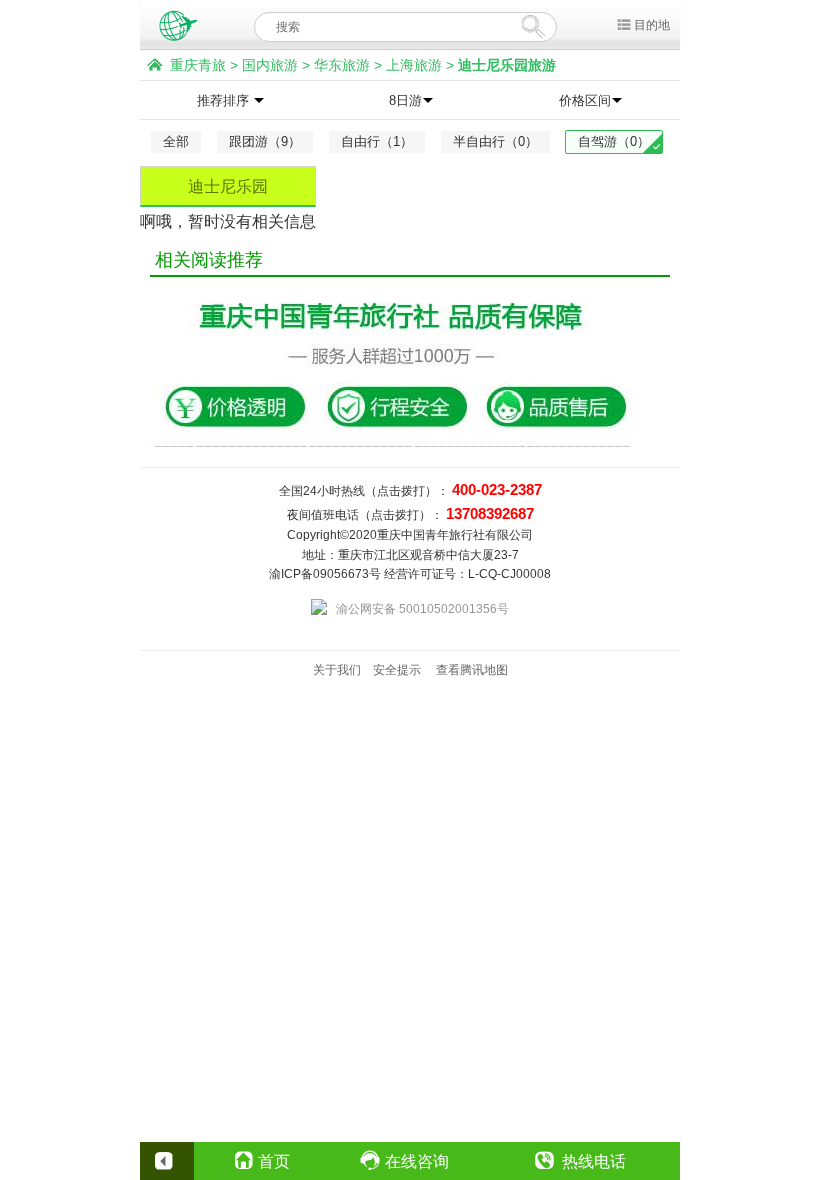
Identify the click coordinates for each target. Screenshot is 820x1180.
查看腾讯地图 (472, 670)
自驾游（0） (614, 141)
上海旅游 (414, 65)
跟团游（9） (265, 141)
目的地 (652, 25)
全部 (176, 141)
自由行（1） (377, 141)
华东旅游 (342, 65)
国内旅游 (270, 65)
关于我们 (337, 670)
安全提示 (397, 670)
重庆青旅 (198, 65)
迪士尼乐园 (228, 186)
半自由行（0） (495, 141)
